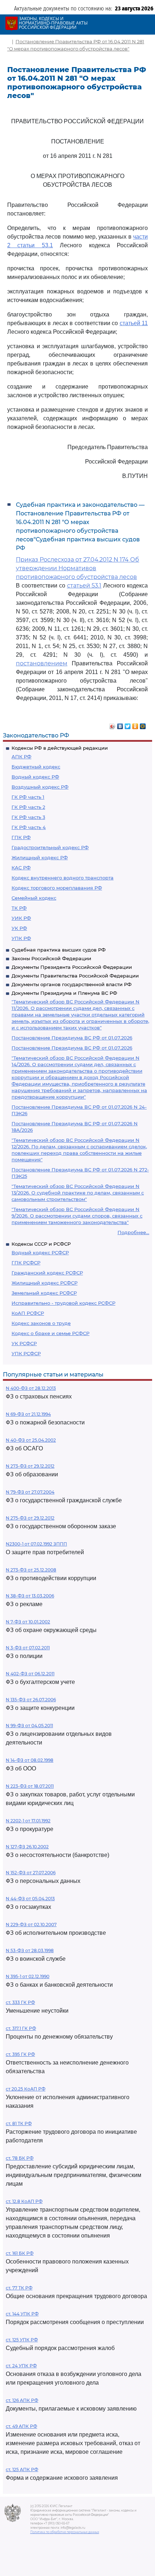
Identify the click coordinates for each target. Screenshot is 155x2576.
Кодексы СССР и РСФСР (41, 1244)
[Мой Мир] (143, 724)
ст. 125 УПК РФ (22, 2340)
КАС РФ (21, 868)
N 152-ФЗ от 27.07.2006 (31, 1873)
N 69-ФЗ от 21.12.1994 (28, 1414)
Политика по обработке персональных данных (65, 2532)
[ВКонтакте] (120, 724)
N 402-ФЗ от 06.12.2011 (30, 1674)
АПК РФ (21, 757)
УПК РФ (21, 938)
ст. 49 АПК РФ (21, 2426)
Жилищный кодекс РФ (40, 857)
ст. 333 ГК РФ (20, 2002)
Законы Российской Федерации (51, 958)
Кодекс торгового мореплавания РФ (57, 888)
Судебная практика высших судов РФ (59, 950)
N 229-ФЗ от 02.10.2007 (31, 1925)
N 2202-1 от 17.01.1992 (28, 1821)
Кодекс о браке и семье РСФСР (50, 1333)
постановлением (42, 663)
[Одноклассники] (135, 724)
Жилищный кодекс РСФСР (45, 1283)
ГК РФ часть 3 (28, 817)
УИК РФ (21, 918)
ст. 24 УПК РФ (21, 2366)
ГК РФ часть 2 (28, 807)
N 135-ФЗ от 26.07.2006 (31, 1700)
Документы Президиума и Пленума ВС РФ (64, 993)
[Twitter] (128, 724)
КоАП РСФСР (28, 1313)
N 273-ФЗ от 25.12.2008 (31, 1570)
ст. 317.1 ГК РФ (21, 2028)
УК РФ (19, 928)
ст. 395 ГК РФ (20, 2054)
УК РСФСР (24, 1343)
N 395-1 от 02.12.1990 (28, 1976)
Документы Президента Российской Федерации (72, 967)
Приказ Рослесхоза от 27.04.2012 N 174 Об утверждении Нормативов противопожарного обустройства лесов (77, 568)
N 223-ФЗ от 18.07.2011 (30, 1786)
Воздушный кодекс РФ (40, 787)
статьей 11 (134, 323)
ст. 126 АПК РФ (22, 2400)
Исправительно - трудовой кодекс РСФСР (63, 1303)
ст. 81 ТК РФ (19, 2123)
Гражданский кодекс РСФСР (47, 1273)
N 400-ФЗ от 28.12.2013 (31, 1388)
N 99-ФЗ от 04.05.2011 (29, 1726)
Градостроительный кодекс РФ (50, 847)
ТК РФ (19, 908)
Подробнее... (133, 1232)
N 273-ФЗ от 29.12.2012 (30, 1466)
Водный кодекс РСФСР (40, 1252)
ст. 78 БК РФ (20, 2158)
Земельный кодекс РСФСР (44, 1293)
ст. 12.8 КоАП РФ (24, 2201)
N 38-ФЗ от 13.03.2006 (30, 1596)
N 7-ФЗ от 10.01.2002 (28, 1622)
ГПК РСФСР (26, 1263)
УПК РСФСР (26, 1353)
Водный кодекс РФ (35, 777)
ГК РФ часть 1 (28, 797)
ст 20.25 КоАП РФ (26, 2089)
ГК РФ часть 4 (29, 827)
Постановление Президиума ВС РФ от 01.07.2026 (72, 1038)
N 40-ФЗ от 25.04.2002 (31, 1440)
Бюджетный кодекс (36, 767)
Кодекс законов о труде (41, 1323)
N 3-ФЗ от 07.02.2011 (28, 1648)
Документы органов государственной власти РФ (72, 984)
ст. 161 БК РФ (20, 2253)
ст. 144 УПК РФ (22, 2314)
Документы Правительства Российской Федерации (75, 976)
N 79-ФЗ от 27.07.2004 (30, 1492)
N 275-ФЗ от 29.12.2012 (30, 1518)
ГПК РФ (21, 837)
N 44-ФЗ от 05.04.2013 (30, 1899)
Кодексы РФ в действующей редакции (60, 748)
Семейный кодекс (34, 898)
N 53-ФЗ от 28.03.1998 (30, 1950)
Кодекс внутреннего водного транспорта (63, 878)
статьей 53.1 (84, 586)
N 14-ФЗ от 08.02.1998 (30, 1760)
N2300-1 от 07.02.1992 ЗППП (36, 1544)
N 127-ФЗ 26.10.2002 (27, 1847)
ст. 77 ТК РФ (19, 2288)
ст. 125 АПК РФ (22, 2469)
